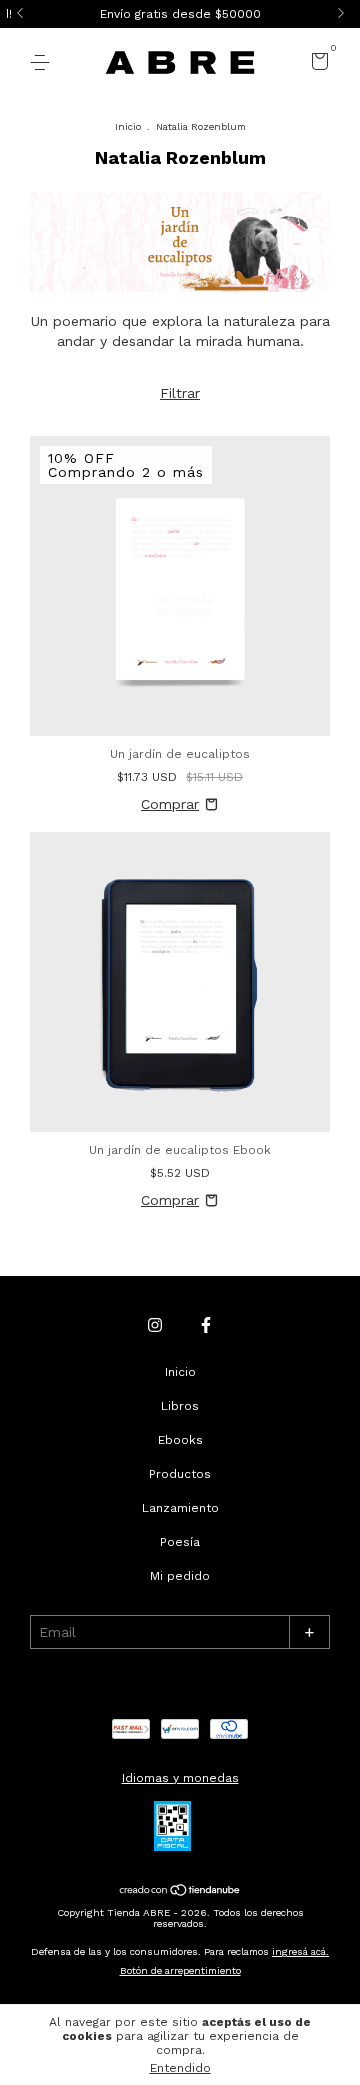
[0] (316, 65)
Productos (180, 1474)
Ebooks (180, 1440)
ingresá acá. (300, 1951)
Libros (180, 1406)
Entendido (180, 2068)
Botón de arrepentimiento (180, 1970)
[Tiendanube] (180, 1891)
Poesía (180, 1542)
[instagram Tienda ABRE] (155, 1325)
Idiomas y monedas (180, 1778)
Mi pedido (180, 1576)
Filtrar (180, 393)
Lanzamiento (180, 1508)
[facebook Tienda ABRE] (206, 1325)
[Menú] (43, 63)
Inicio (128, 126)
